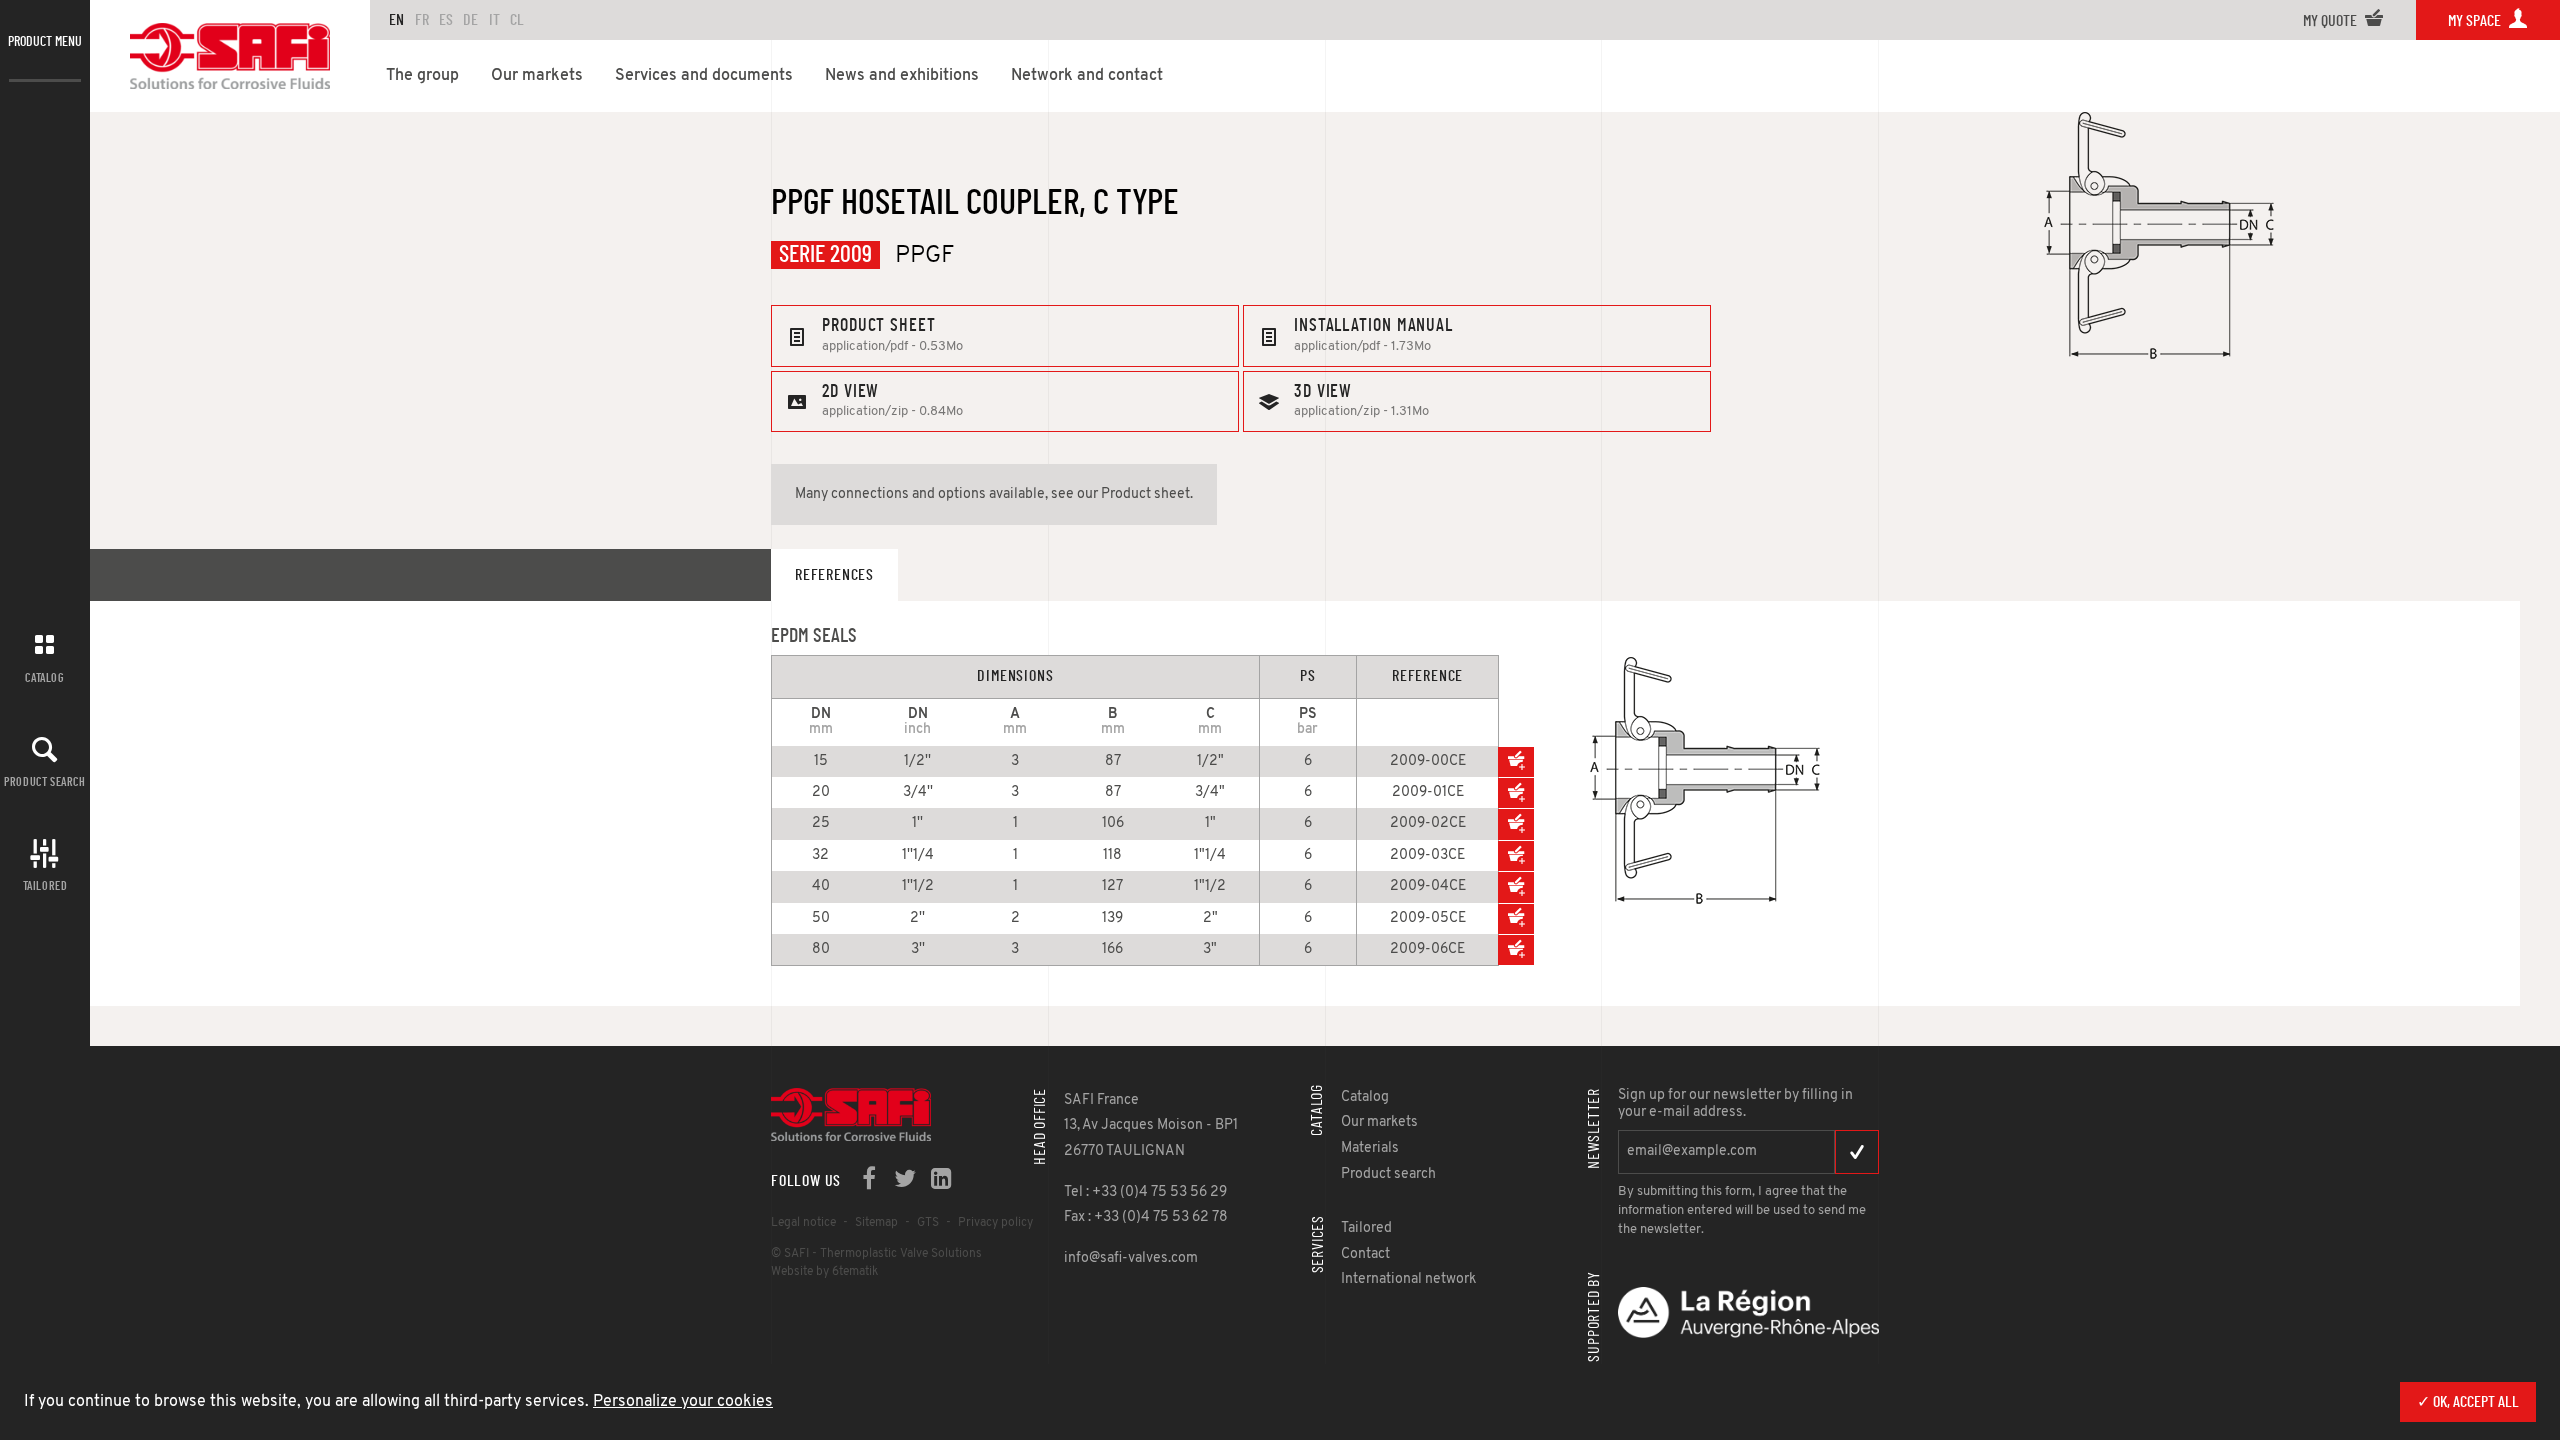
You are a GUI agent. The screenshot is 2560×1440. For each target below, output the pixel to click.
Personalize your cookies (683, 1402)
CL (517, 20)
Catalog (44, 678)
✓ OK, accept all (2468, 1402)
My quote (2331, 21)
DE (470, 20)
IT (494, 20)
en (396, 20)
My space (2476, 21)
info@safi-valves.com (1131, 1258)
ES (446, 20)
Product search (44, 782)
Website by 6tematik (824, 1272)
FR (422, 20)
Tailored (45, 886)
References (834, 575)
